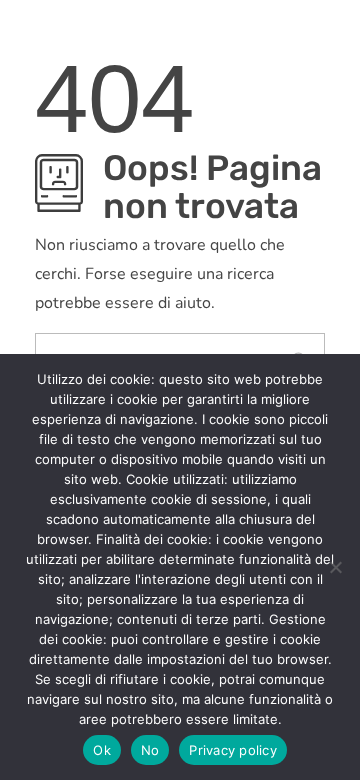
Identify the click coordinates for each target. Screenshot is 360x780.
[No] (335, 567)
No (150, 750)
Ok (102, 750)
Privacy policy (233, 750)
